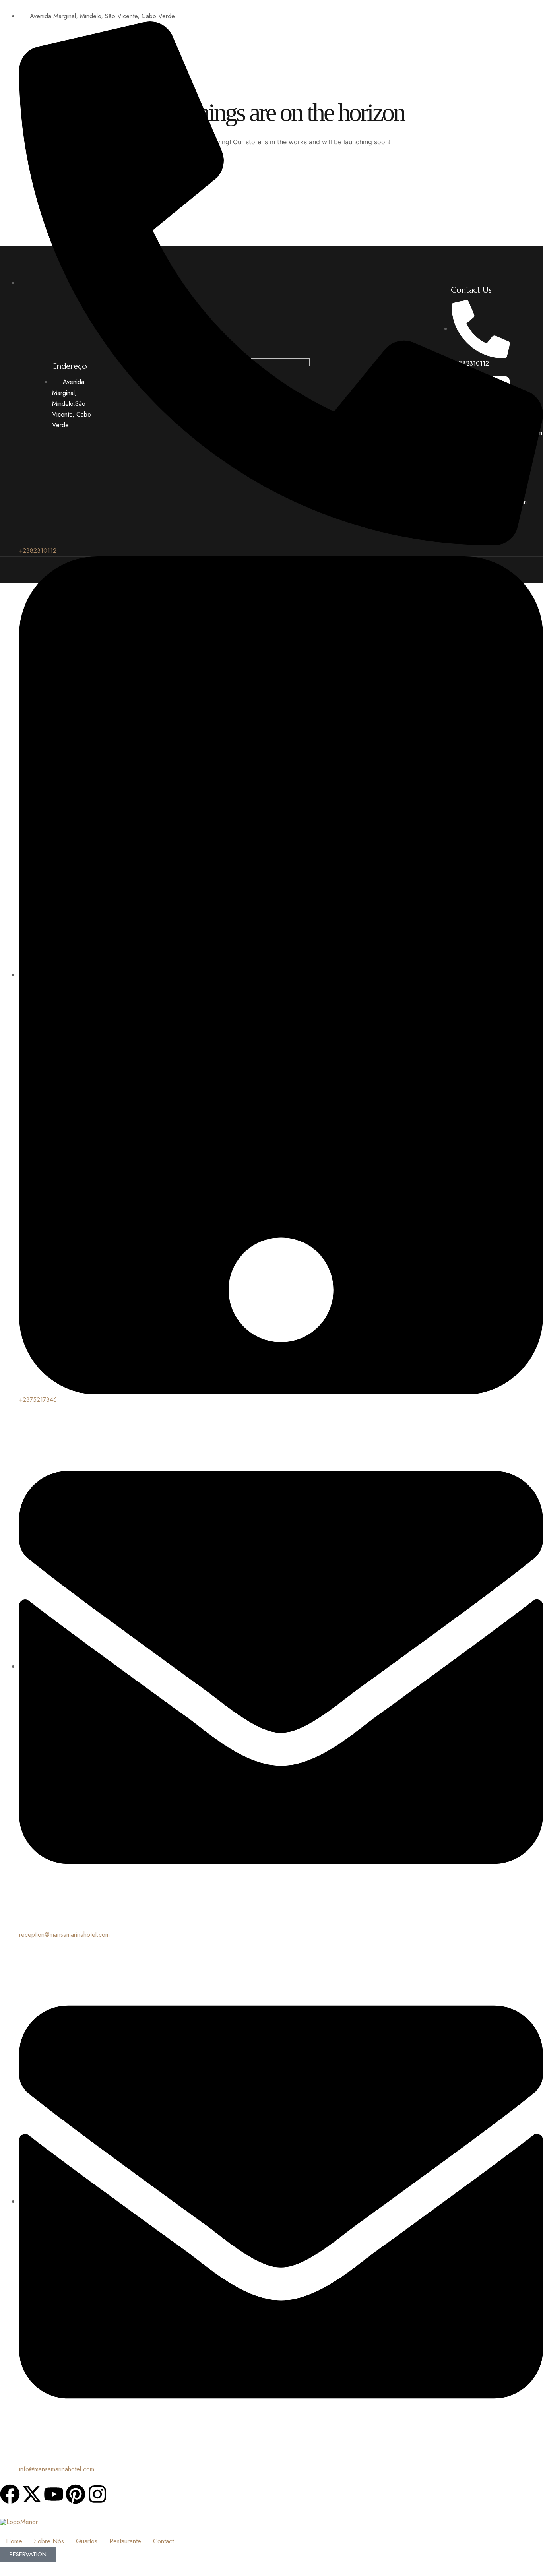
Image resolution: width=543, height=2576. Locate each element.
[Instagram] (97, 2494)
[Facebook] (10, 2494)
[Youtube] (54, 2494)
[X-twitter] (32, 2494)
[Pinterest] (76, 2494)
